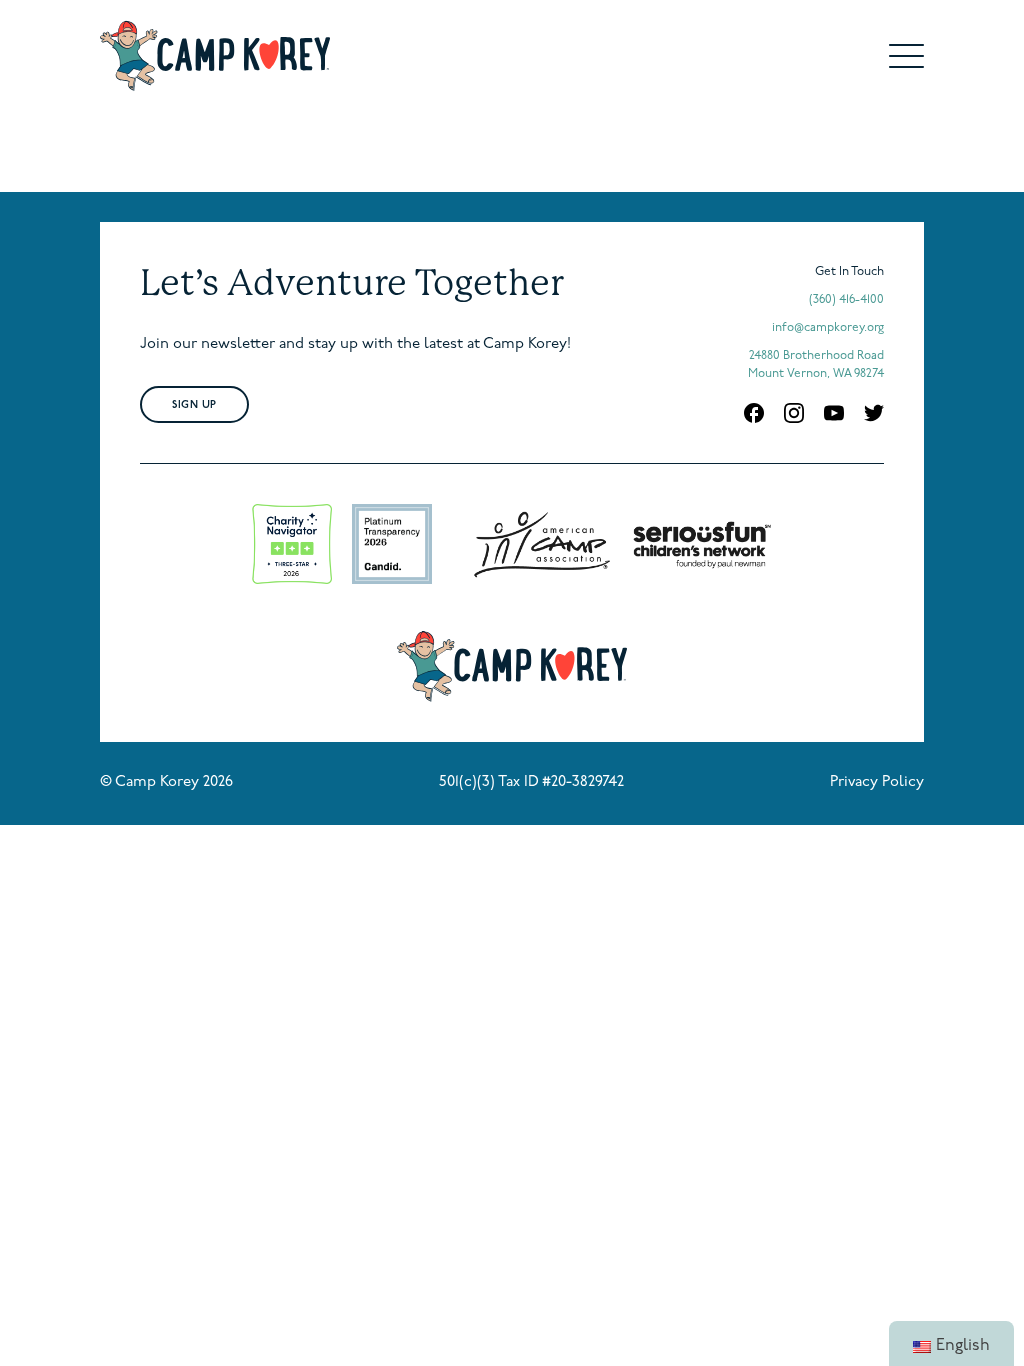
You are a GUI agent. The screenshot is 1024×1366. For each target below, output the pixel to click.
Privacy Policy (877, 782)
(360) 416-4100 (846, 300)
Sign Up (194, 405)
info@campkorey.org (828, 328)
